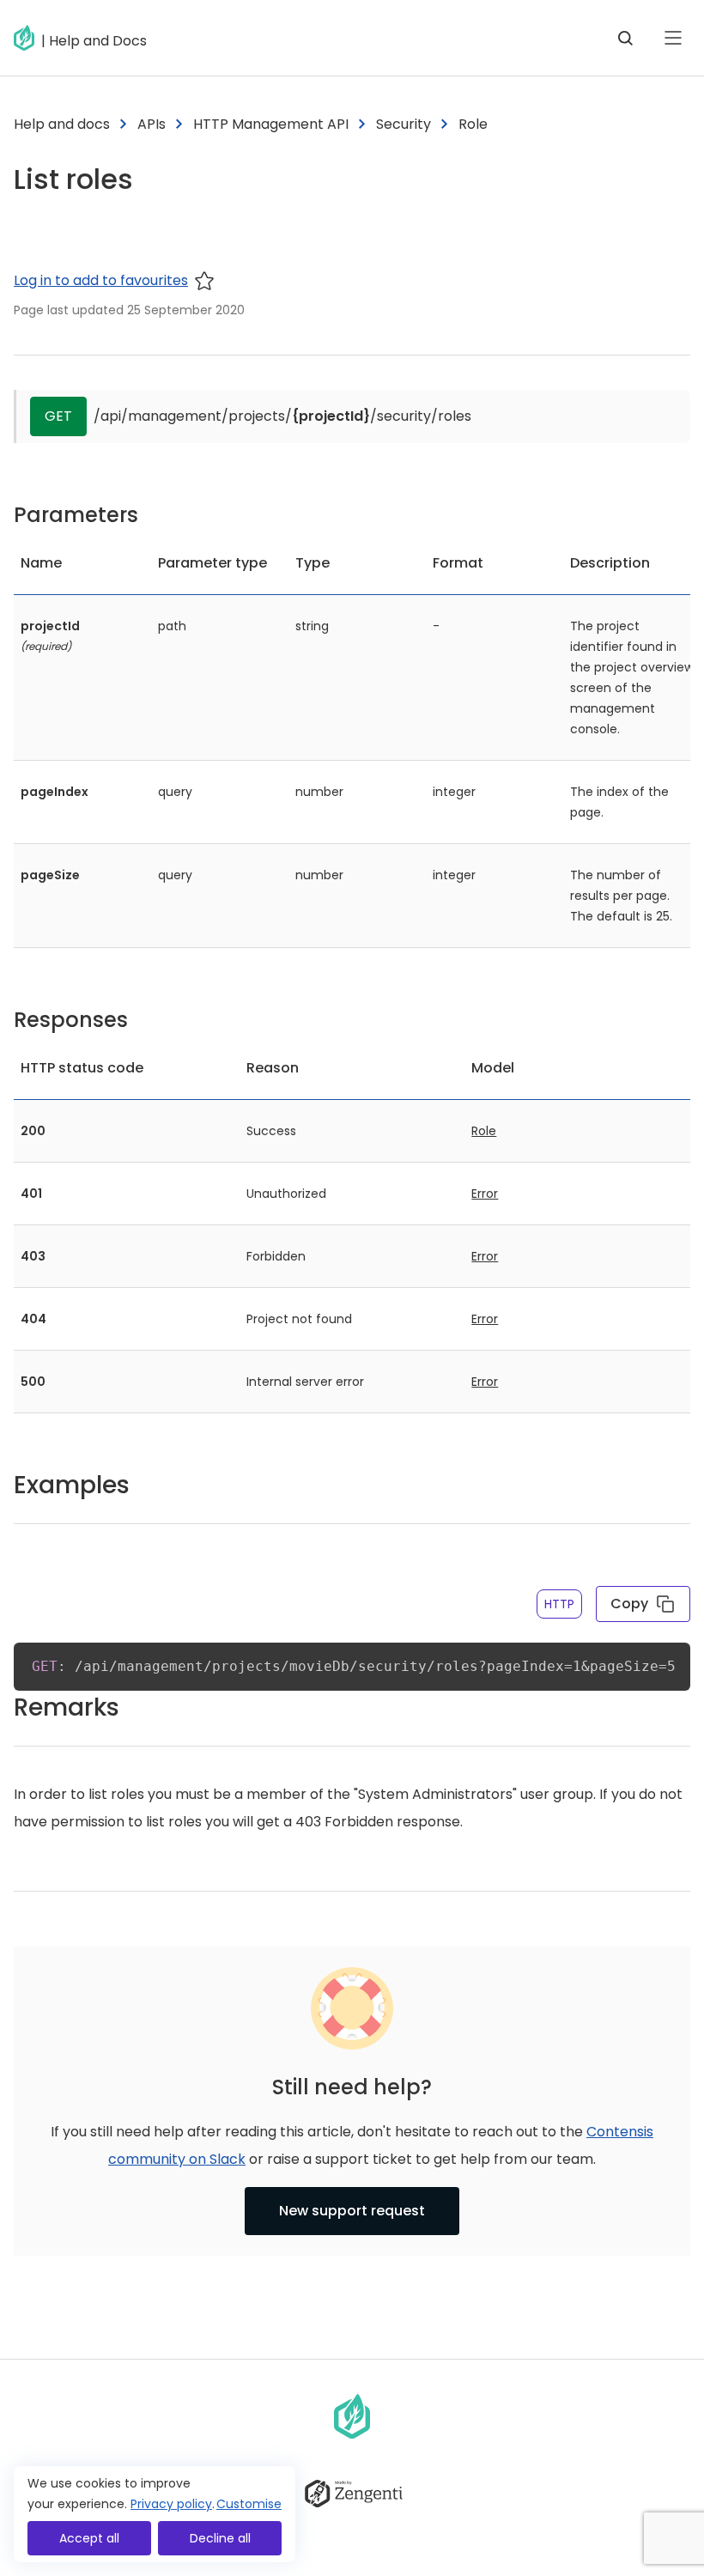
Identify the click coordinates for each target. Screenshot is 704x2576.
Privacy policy (171, 2504)
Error (485, 1194)
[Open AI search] (625, 38)
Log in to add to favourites (101, 280)
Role (484, 1131)
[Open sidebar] (673, 38)
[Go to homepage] (27, 38)
